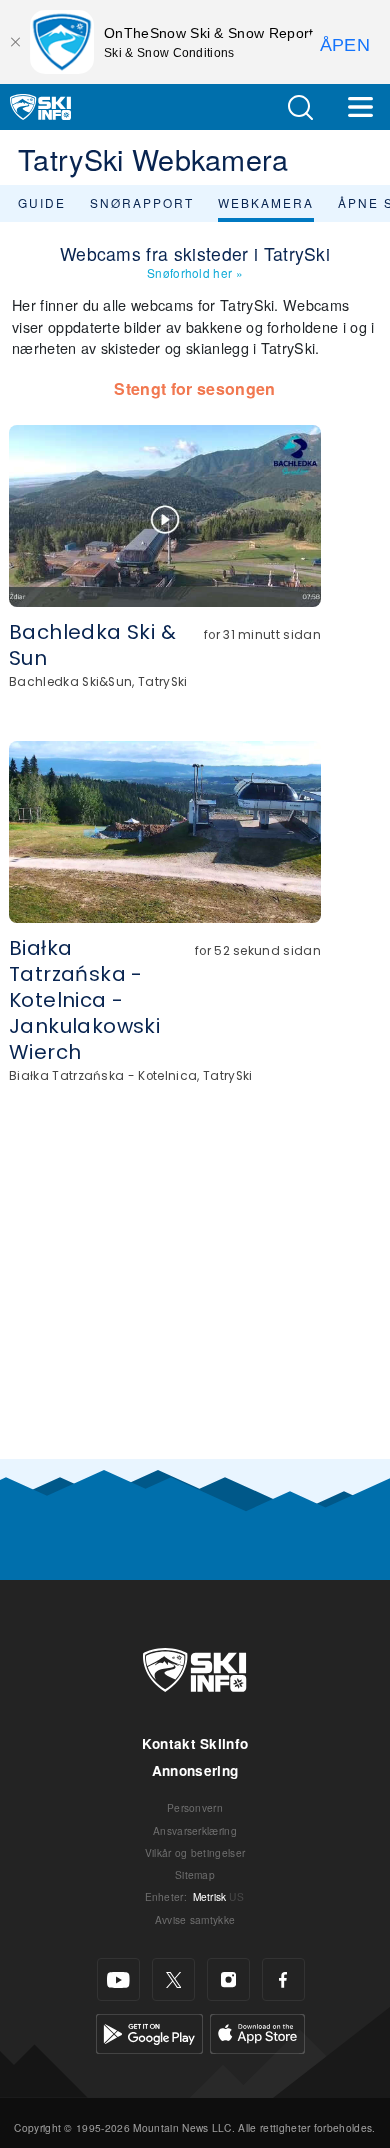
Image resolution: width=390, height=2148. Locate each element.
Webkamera (266, 202)
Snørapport (142, 202)
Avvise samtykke (195, 1919)
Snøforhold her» (195, 272)
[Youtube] (118, 1979)
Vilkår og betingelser (195, 1852)
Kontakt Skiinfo (195, 1743)
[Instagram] (228, 1979)
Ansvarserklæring (195, 1830)
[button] (300, 107)
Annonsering (195, 1770)
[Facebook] (283, 1979)
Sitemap (195, 1874)
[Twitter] (173, 1979)
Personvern (195, 1807)
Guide (42, 202)
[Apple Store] (257, 2031)
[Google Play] (149, 2031)
